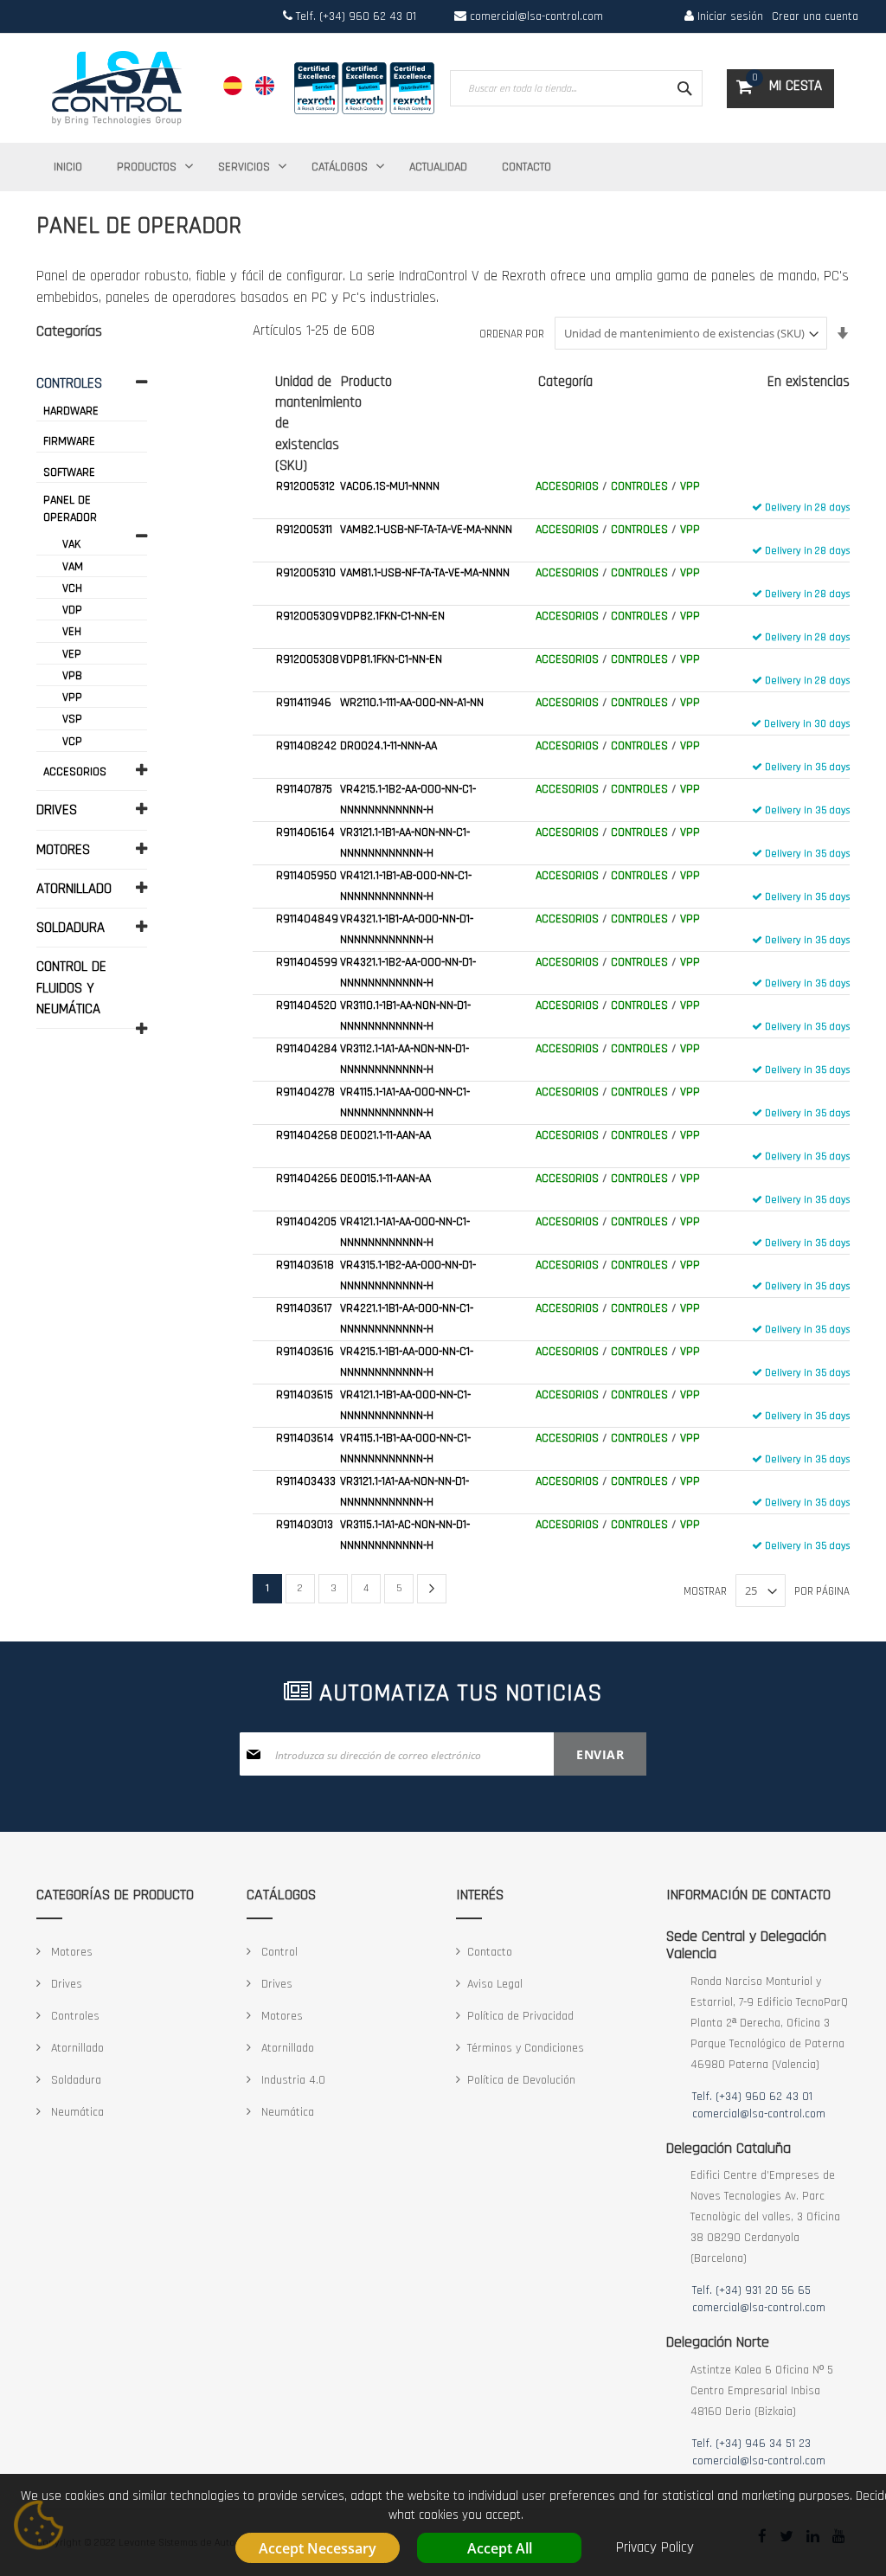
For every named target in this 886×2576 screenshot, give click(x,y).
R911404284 (307, 1049)
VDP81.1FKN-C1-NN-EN (391, 659)
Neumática (76, 2112)
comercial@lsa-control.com (536, 16)
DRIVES (57, 810)
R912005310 (306, 573)
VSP (72, 719)
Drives (65, 1984)
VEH (72, 632)
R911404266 (307, 1179)
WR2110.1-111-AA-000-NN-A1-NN (412, 703)
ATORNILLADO (74, 889)
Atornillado (76, 2048)
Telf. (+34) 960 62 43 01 (354, 16)
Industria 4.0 (292, 2080)
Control (278, 1952)
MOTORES (63, 850)
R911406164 (305, 832)
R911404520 (306, 1005)
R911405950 (306, 876)
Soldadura (74, 2080)
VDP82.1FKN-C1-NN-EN (392, 616)
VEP (72, 654)
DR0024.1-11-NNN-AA (388, 746)
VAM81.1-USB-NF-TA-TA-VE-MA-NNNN (425, 573)
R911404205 (306, 1222)
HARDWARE (71, 411)
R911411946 (304, 703)
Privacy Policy (655, 2547)
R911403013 (305, 1525)
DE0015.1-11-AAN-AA (385, 1179)
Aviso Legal (495, 1984)
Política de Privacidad (520, 2016)
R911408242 (306, 746)
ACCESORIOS (567, 486)
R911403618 (305, 1265)
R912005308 (308, 659)
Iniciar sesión (729, 16)
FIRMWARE (69, 441)
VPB (72, 676)
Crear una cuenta (815, 16)
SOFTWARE (69, 472)
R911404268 (307, 1135)
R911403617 (304, 1308)
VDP (72, 610)
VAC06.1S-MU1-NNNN (390, 486)
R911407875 (304, 789)
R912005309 (308, 616)
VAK (71, 544)
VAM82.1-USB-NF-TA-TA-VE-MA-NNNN (426, 530)
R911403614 (305, 1438)
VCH (72, 588)
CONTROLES (639, 486)
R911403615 (305, 1395)
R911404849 (307, 919)
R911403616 (305, 1352)
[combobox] (576, 88)
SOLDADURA (71, 928)
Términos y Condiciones (526, 2048)
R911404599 (307, 962)
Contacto (490, 1952)
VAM (73, 567)
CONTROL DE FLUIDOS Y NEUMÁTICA (71, 988)
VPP (690, 486)
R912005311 (304, 530)
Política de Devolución (521, 2080)
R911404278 (305, 1092)
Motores (70, 1952)
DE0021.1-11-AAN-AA (385, 1135)
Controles (74, 2016)
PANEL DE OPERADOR (70, 509)
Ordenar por (512, 334)
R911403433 (306, 1481)
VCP (72, 742)
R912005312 (305, 486)
